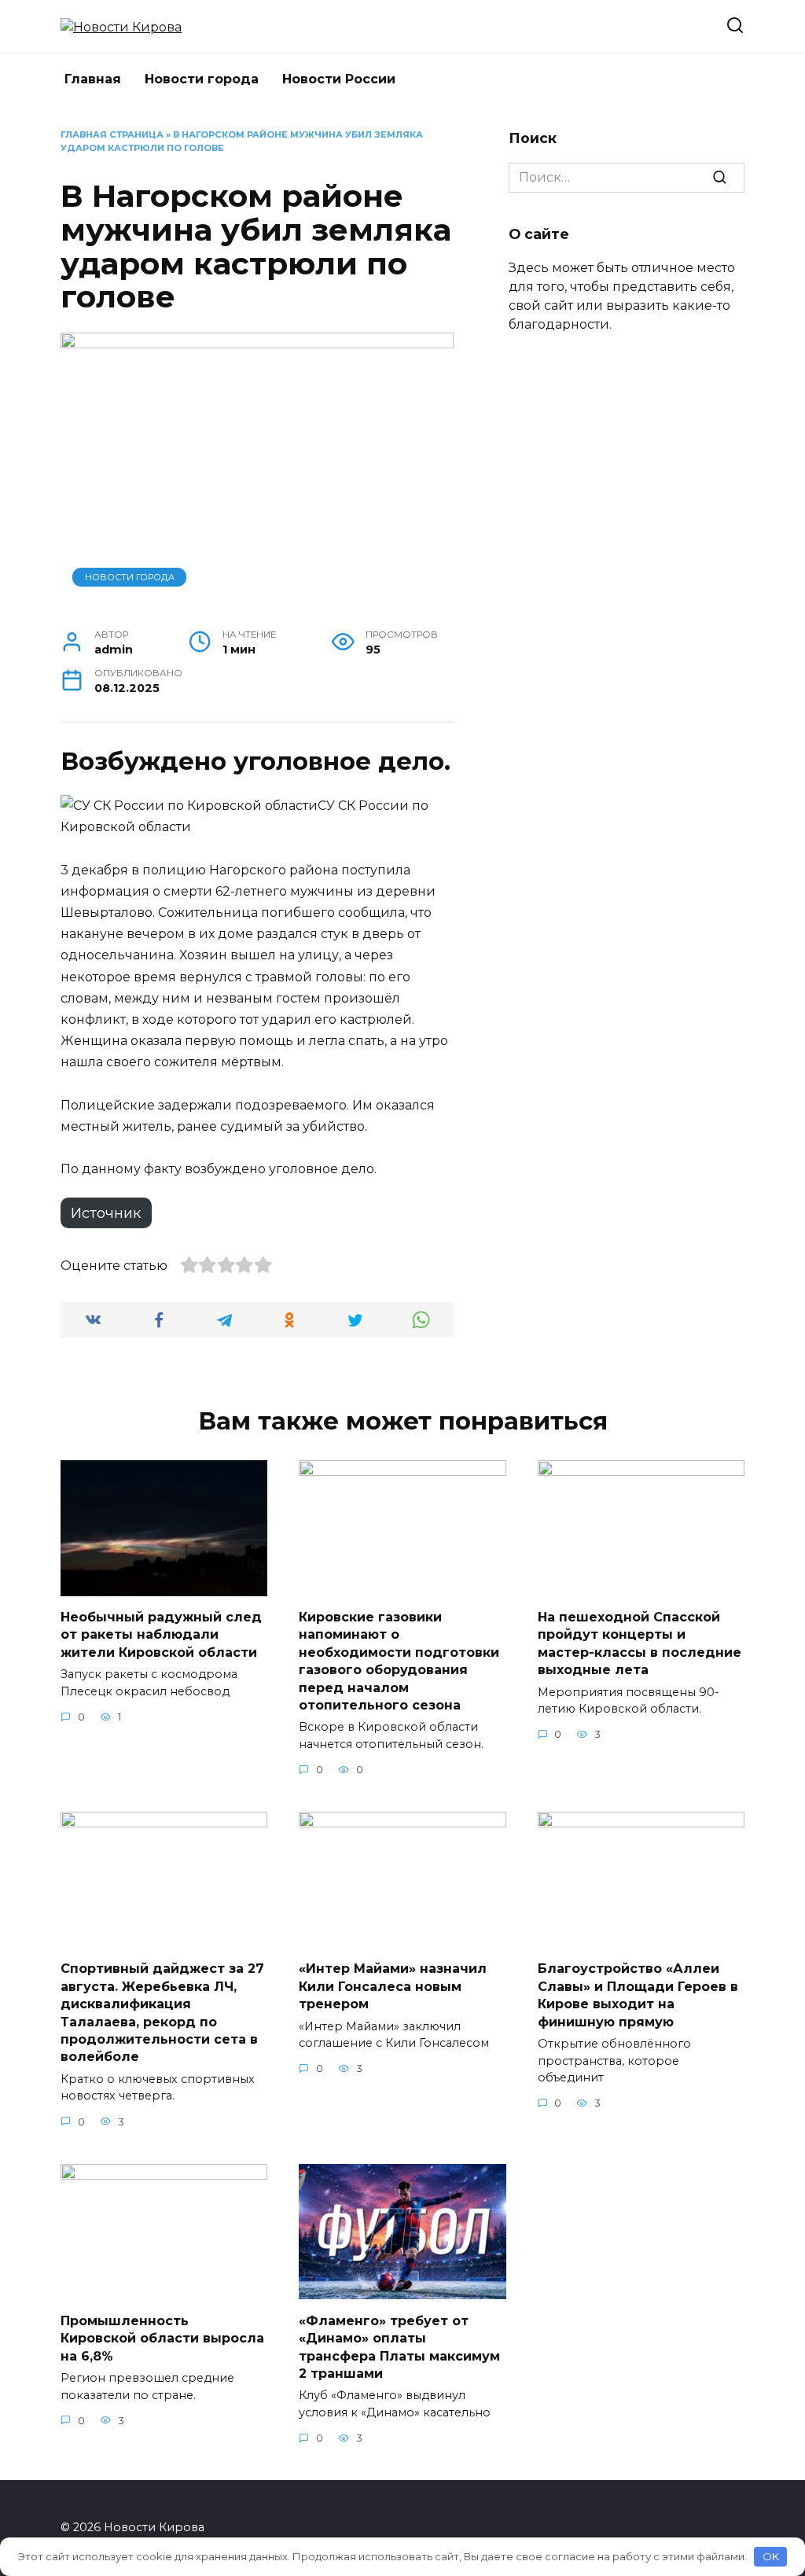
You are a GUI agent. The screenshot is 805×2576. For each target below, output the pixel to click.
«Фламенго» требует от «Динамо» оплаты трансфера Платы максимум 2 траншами (399, 2346)
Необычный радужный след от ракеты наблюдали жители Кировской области (161, 1635)
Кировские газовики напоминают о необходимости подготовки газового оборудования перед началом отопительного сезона (399, 1661)
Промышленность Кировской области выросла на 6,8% (162, 2338)
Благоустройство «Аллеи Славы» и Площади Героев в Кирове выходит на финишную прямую (638, 1995)
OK (771, 2556)
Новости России (339, 79)
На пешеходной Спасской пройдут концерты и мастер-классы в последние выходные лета (640, 1643)
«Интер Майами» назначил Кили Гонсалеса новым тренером (393, 1986)
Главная (93, 79)
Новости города (202, 79)
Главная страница (112, 134)
